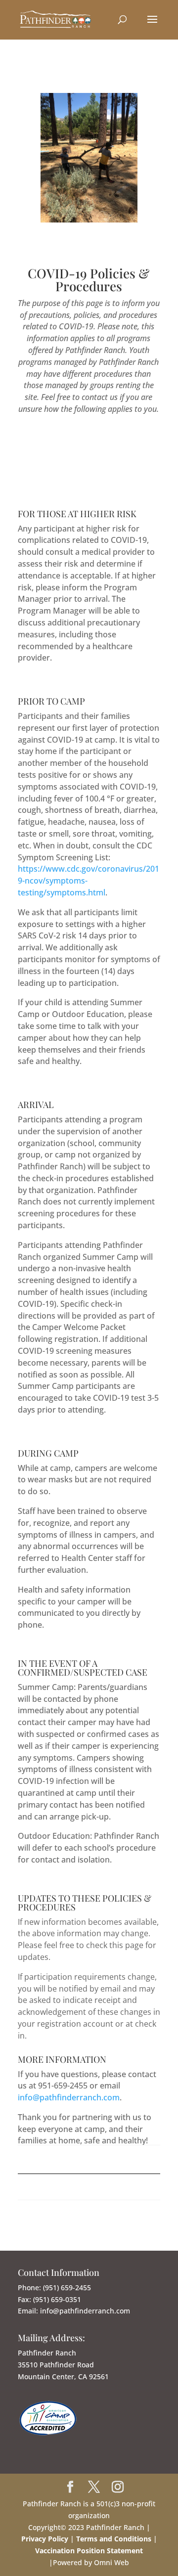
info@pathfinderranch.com (69, 2097)
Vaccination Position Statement (89, 2551)
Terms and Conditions (115, 2539)
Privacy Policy (45, 2539)
